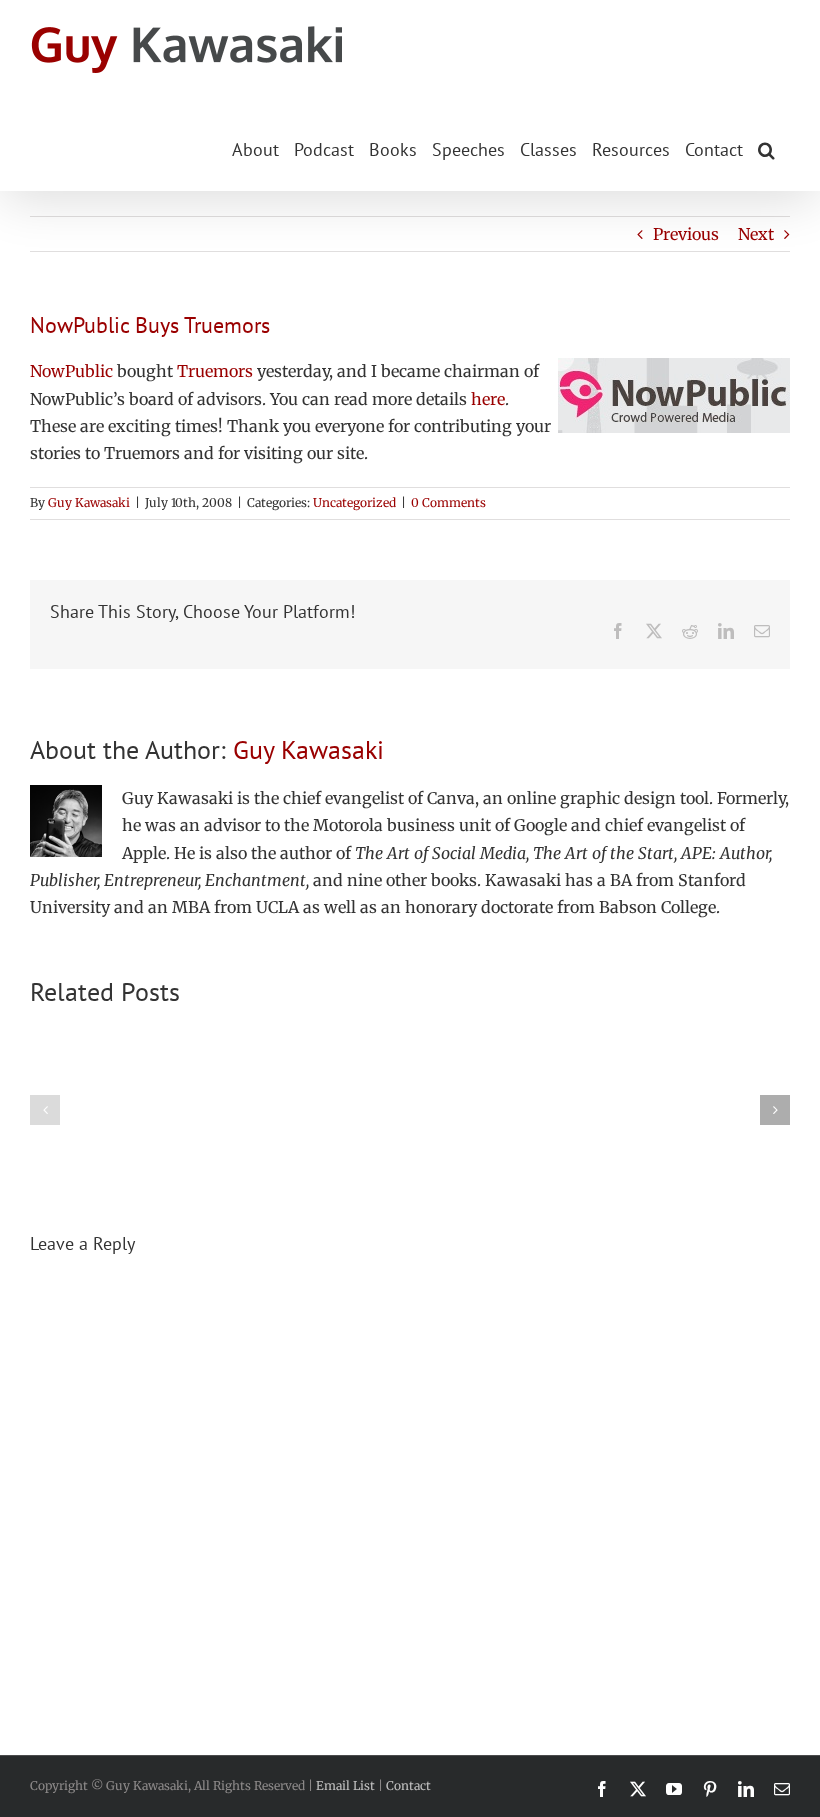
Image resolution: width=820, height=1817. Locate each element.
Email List (345, 1785)
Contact (408, 1785)
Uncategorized (354, 502)
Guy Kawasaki (89, 502)
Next (756, 234)
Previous (686, 234)
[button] (766, 148)
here (488, 399)
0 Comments (448, 502)
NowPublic (71, 371)
